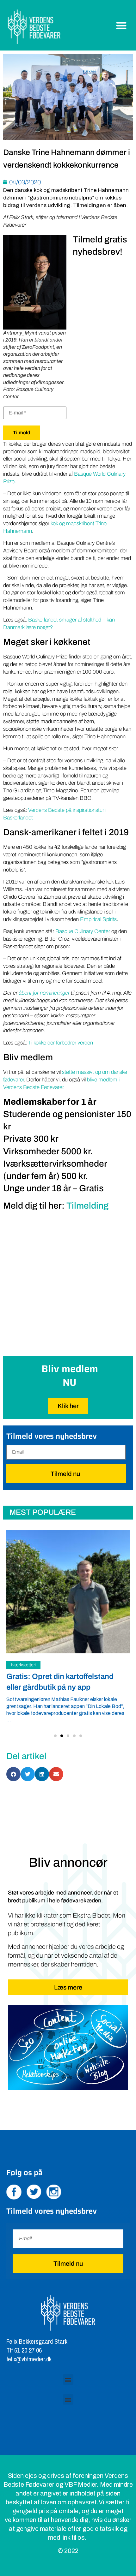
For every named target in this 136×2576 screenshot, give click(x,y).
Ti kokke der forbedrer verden (61, 1043)
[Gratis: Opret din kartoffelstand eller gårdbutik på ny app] (68, 1592)
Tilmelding (87, 1206)
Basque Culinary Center (83, 931)
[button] (122, 25)
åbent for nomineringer (44, 993)
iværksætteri (23, 1665)
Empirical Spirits (98, 919)
